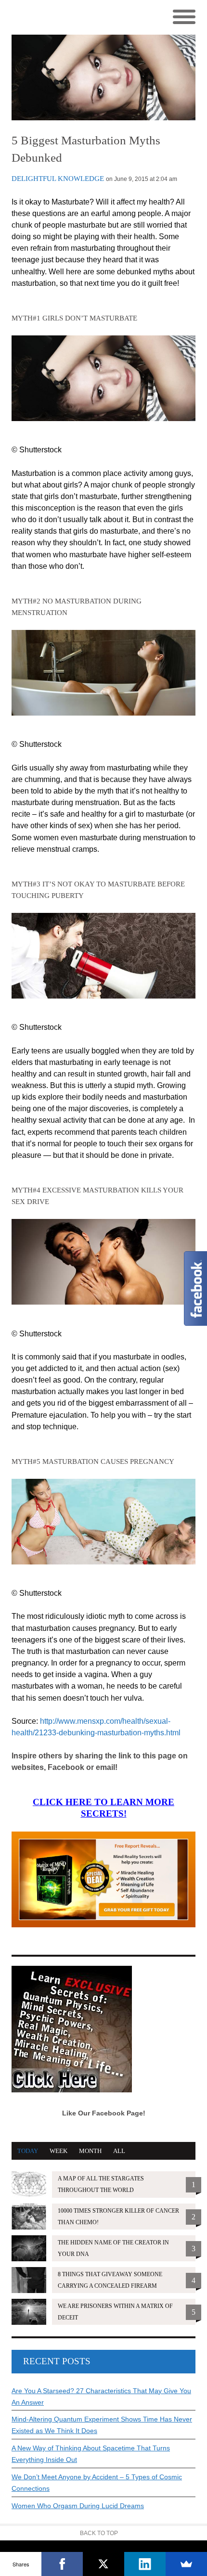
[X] (103, 2564)
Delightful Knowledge (58, 179)
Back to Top (99, 2533)
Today (28, 2151)
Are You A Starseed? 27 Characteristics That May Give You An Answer (101, 2397)
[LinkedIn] (145, 2564)
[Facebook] (62, 2564)
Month (90, 2151)
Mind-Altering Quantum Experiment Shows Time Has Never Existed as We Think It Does (102, 2425)
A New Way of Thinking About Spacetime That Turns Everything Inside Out (91, 2454)
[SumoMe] (186, 2564)
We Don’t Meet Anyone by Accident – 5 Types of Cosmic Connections (97, 2483)
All (119, 2151)
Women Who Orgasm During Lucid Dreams (78, 2506)
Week (58, 2151)
